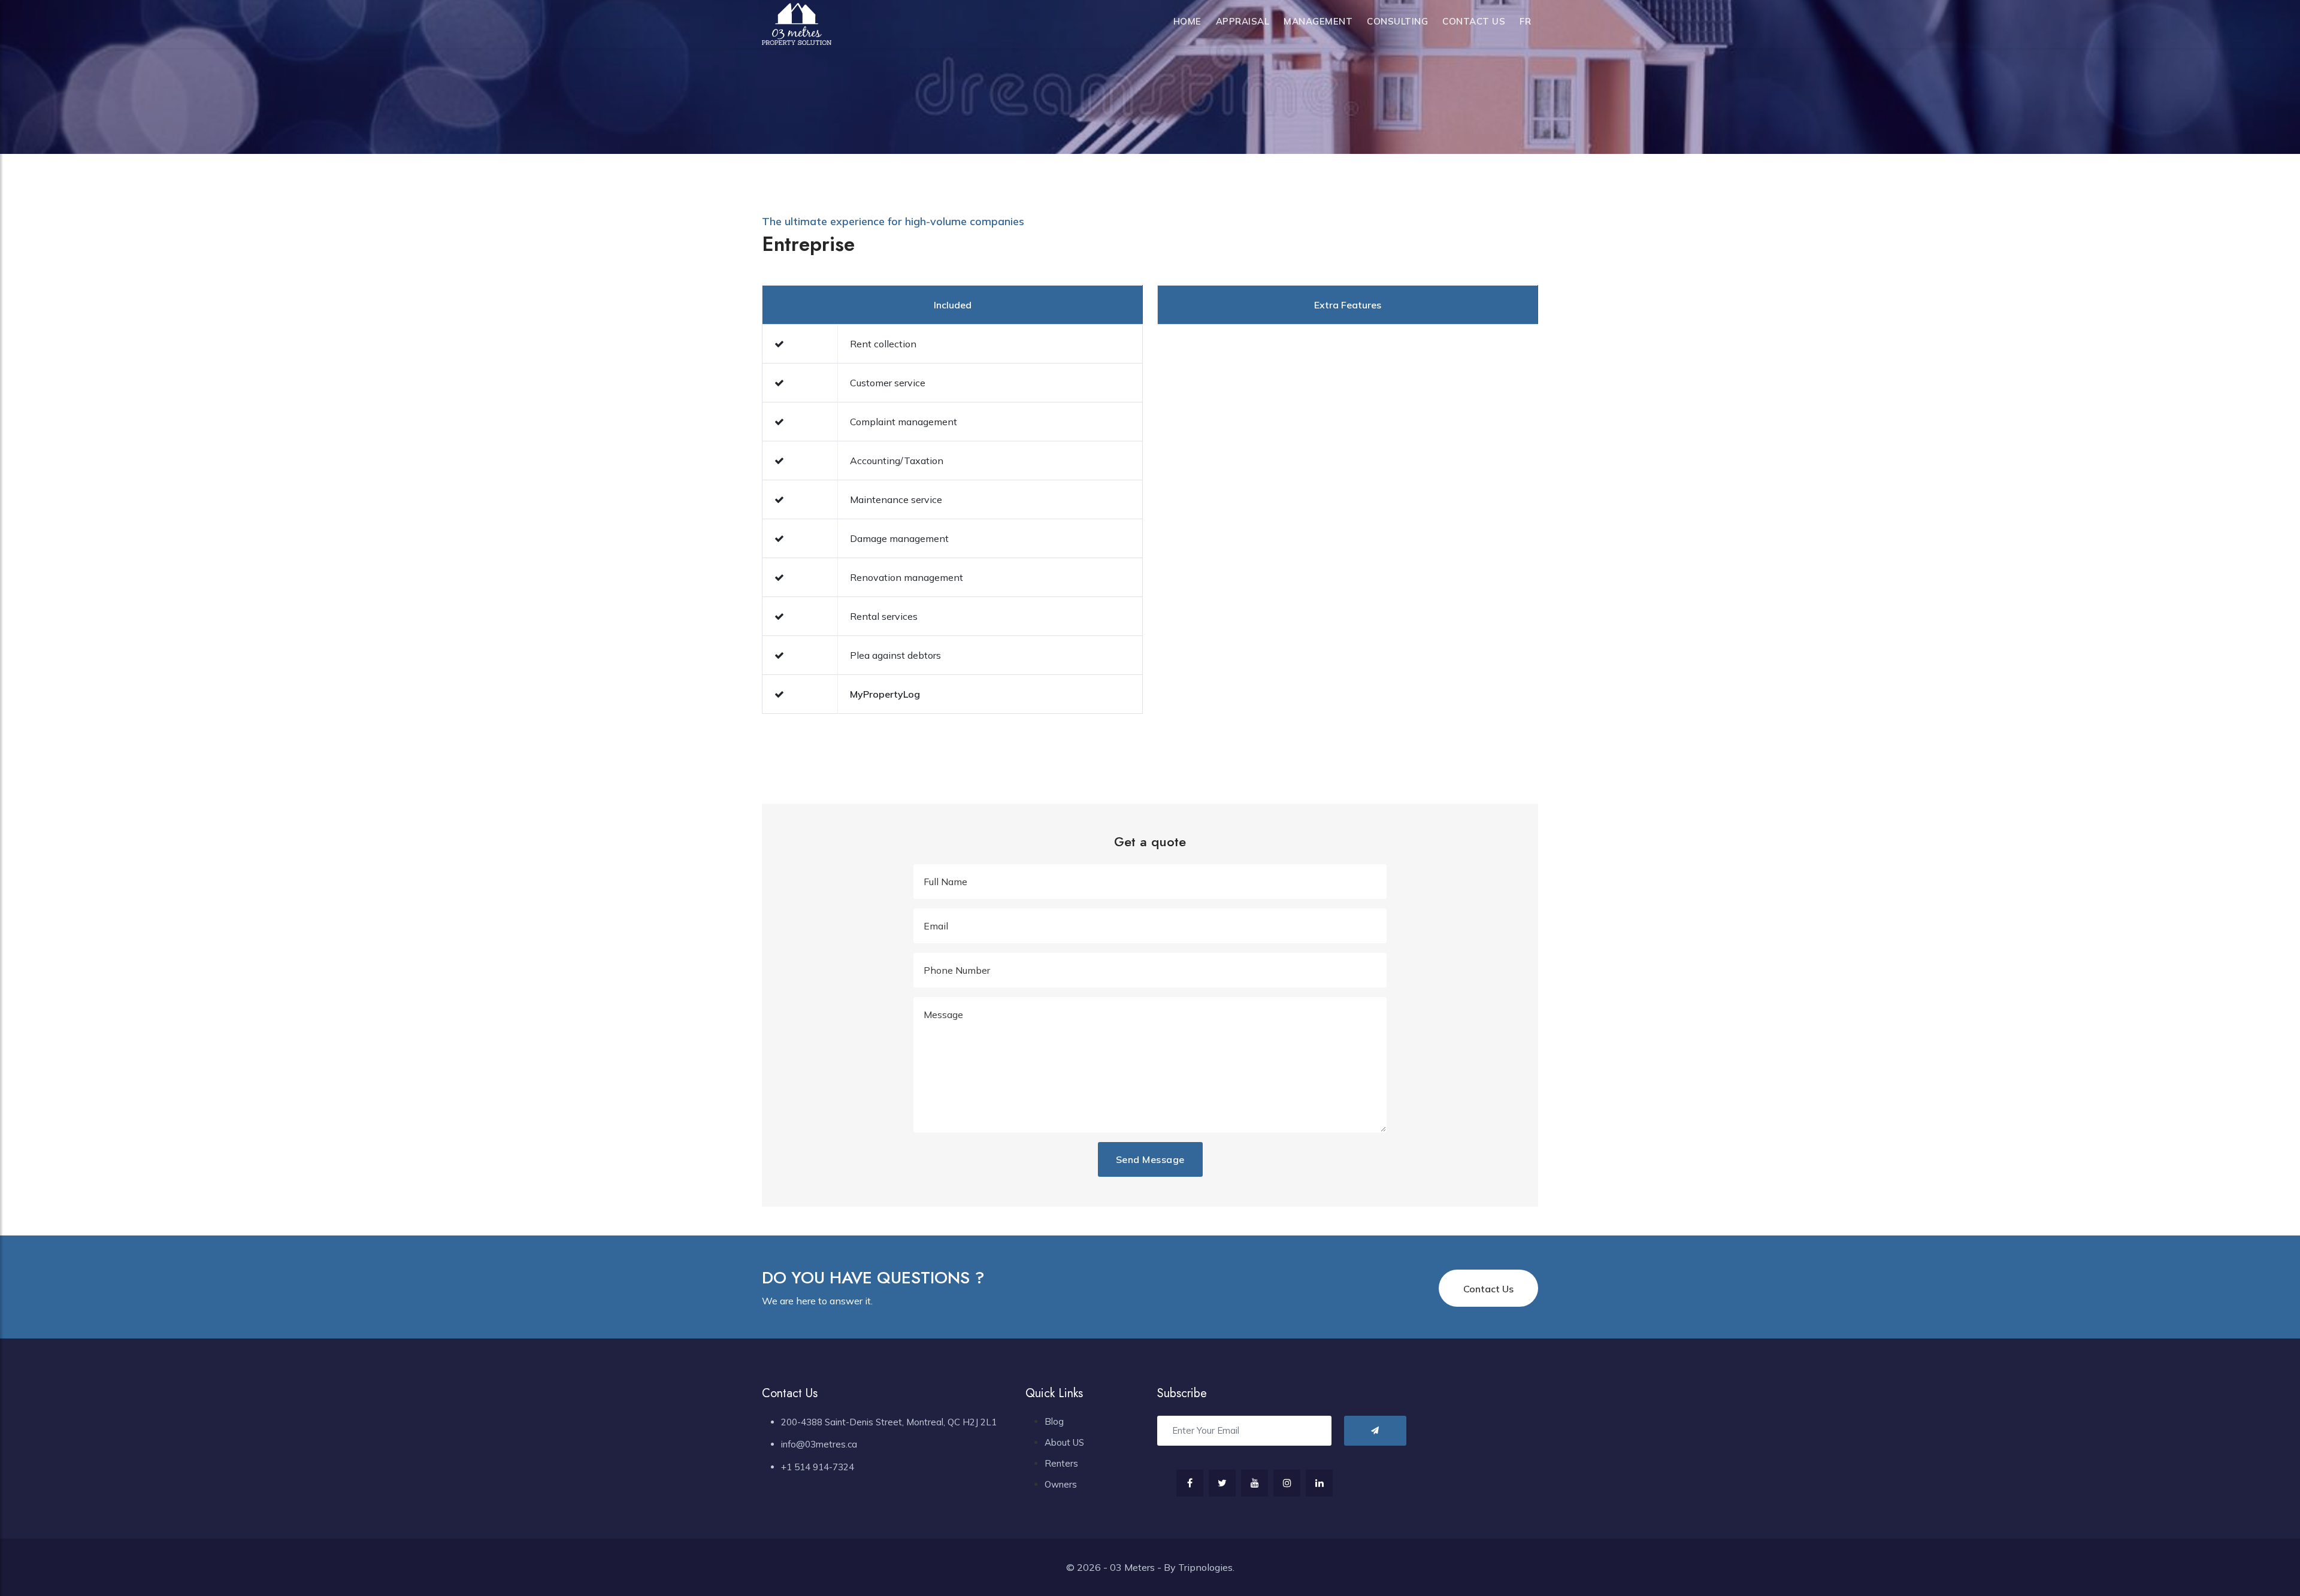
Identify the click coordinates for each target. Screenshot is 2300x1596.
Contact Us (1474, 21)
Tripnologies (1205, 1567)
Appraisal (1243, 21)
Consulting (1397, 21)
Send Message (1150, 1159)
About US (1064, 1442)
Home (1187, 21)
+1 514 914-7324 (818, 1467)
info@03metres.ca (819, 1444)
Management (1318, 21)
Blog (1054, 1421)
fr (1525, 21)
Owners (1061, 1484)
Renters (1061, 1463)
